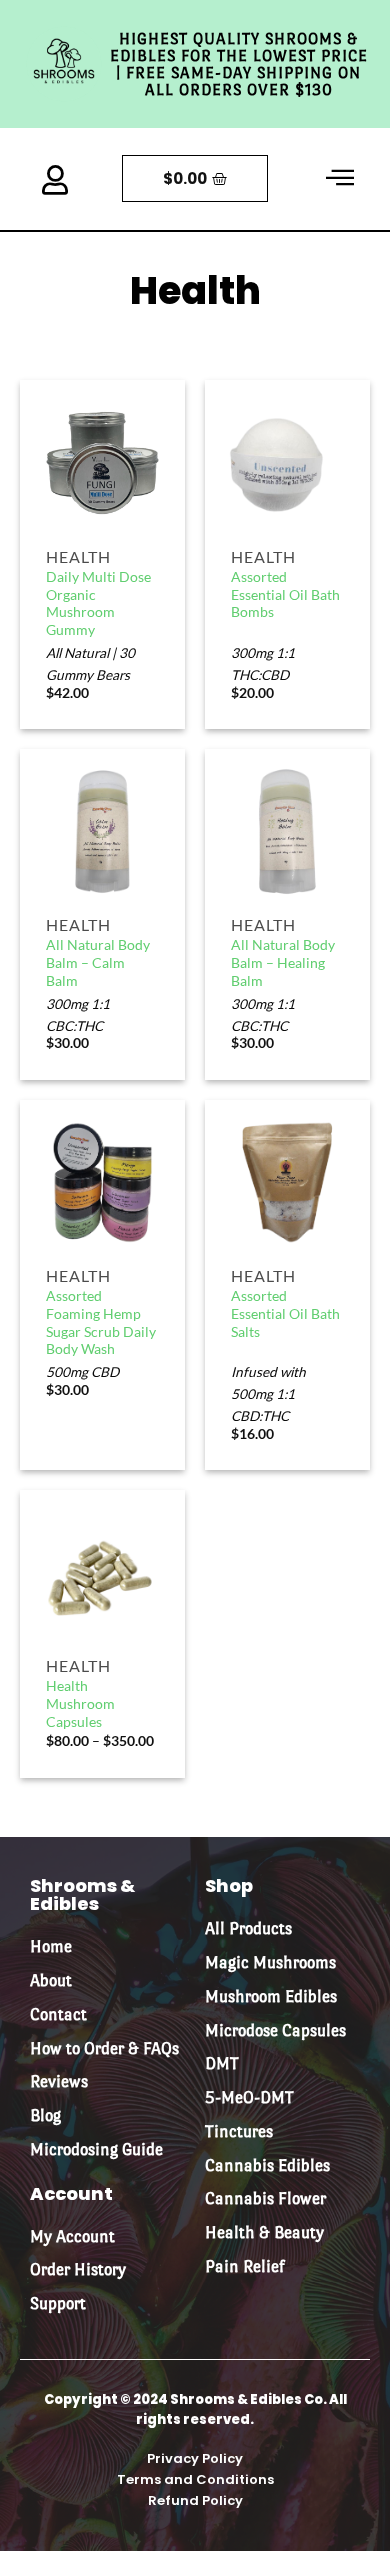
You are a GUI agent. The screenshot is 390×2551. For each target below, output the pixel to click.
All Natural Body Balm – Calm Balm (98, 962)
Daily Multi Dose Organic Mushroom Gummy (98, 603)
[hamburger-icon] (339, 178)
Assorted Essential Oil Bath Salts (285, 1313)
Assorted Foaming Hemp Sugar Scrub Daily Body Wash (101, 1322)
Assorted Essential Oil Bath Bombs (285, 594)
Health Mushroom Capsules (80, 1703)
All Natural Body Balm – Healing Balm (283, 962)
